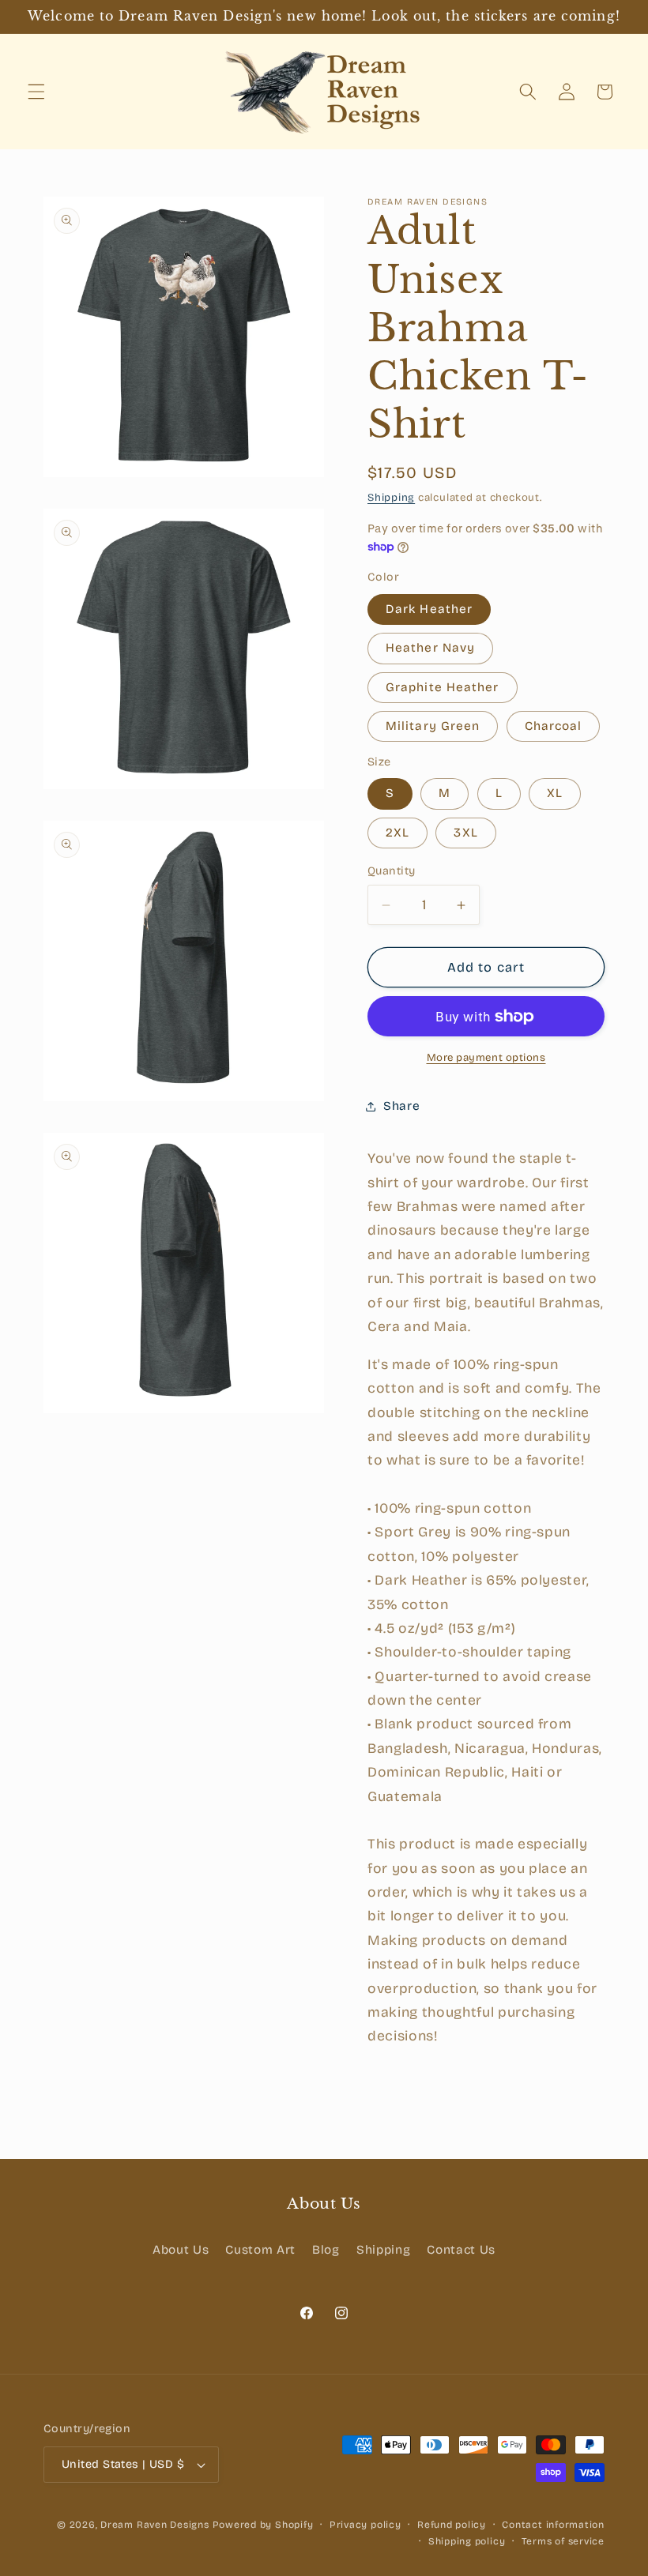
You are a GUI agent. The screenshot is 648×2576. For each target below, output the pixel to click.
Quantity (392, 871)
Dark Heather (429, 609)
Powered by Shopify (263, 2525)
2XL (397, 833)
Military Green (433, 726)
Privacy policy (365, 2525)
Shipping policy (467, 2541)
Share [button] (401, 1106)
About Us (181, 2250)
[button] (36, 92)
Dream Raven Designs (155, 2525)
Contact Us (461, 2250)
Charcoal (554, 726)
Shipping (391, 498)
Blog (326, 2250)
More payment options (486, 1058)
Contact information (553, 2525)
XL (555, 793)
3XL (465, 833)
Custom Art (260, 2250)
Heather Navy (430, 648)
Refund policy (452, 2525)
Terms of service (563, 2541)
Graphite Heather (443, 687)
